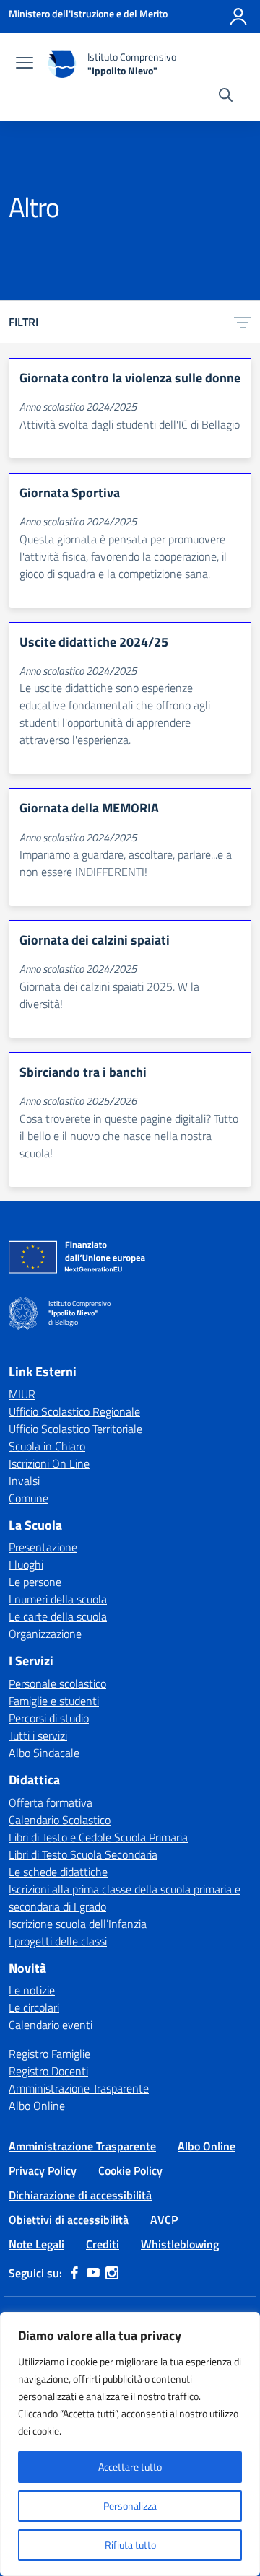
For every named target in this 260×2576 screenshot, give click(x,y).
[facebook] (74, 2273)
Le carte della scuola (58, 1616)
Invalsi (24, 1481)
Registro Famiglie (49, 2054)
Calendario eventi (51, 2025)
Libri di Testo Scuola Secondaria (83, 1854)
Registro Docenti (48, 2071)
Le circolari (34, 2007)
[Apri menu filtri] (243, 322)
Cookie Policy (130, 2170)
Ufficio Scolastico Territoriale (75, 1429)
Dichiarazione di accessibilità (80, 2195)
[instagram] (112, 2273)
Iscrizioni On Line (49, 1463)
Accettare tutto (130, 2467)
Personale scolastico (57, 1683)
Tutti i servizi (38, 1735)
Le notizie (32, 1990)
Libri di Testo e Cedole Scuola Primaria (98, 1837)
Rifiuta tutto (130, 2545)
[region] (130, 2444)
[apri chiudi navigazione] (25, 64)
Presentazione (43, 1547)
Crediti (103, 2244)
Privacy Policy (43, 2170)
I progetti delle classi (58, 1941)
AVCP (164, 2220)
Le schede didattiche (58, 1872)
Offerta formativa (51, 1802)
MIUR (22, 1394)
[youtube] (93, 2273)
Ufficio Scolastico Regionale (74, 1411)
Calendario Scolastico (60, 1820)
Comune (29, 1498)
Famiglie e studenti (54, 1701)
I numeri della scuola (58, 1599)
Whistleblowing (180, 2244)
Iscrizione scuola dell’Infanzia (78, 1924)
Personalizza (130, 2506)
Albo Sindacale (44, 1753)
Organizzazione (45, 1634)
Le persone (35, 1582)
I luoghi (26, 1564)
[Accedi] (238, 17)
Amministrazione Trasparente (79, 2088)
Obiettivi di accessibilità (69, 2220)
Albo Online (37, 2106)
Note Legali (36, 2244)
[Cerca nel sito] (226, 97)
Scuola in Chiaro (47, 1446)
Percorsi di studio (49, 1718)
